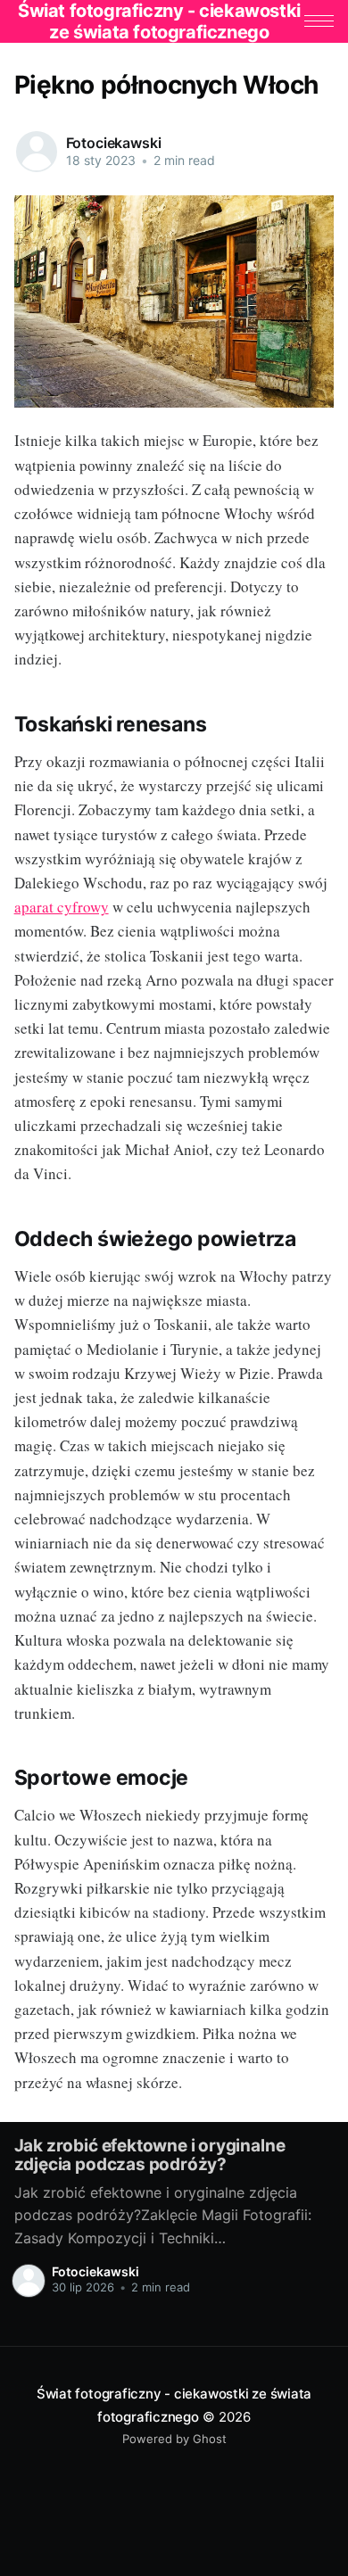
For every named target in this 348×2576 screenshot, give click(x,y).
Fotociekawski (114, 143)
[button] (319, 21)
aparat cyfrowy (62, 907)
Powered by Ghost (174, 2439)
